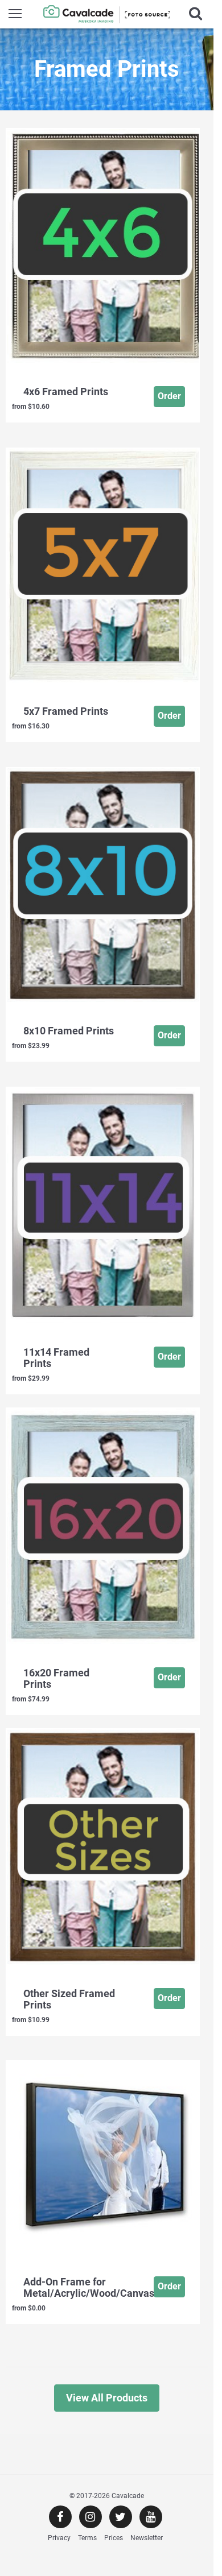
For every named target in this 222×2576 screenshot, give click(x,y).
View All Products (107, 2398)
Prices (114, 2538)
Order (169, 396)
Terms (87, 2538)
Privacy (59, 2538)
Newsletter (147, 2538)
